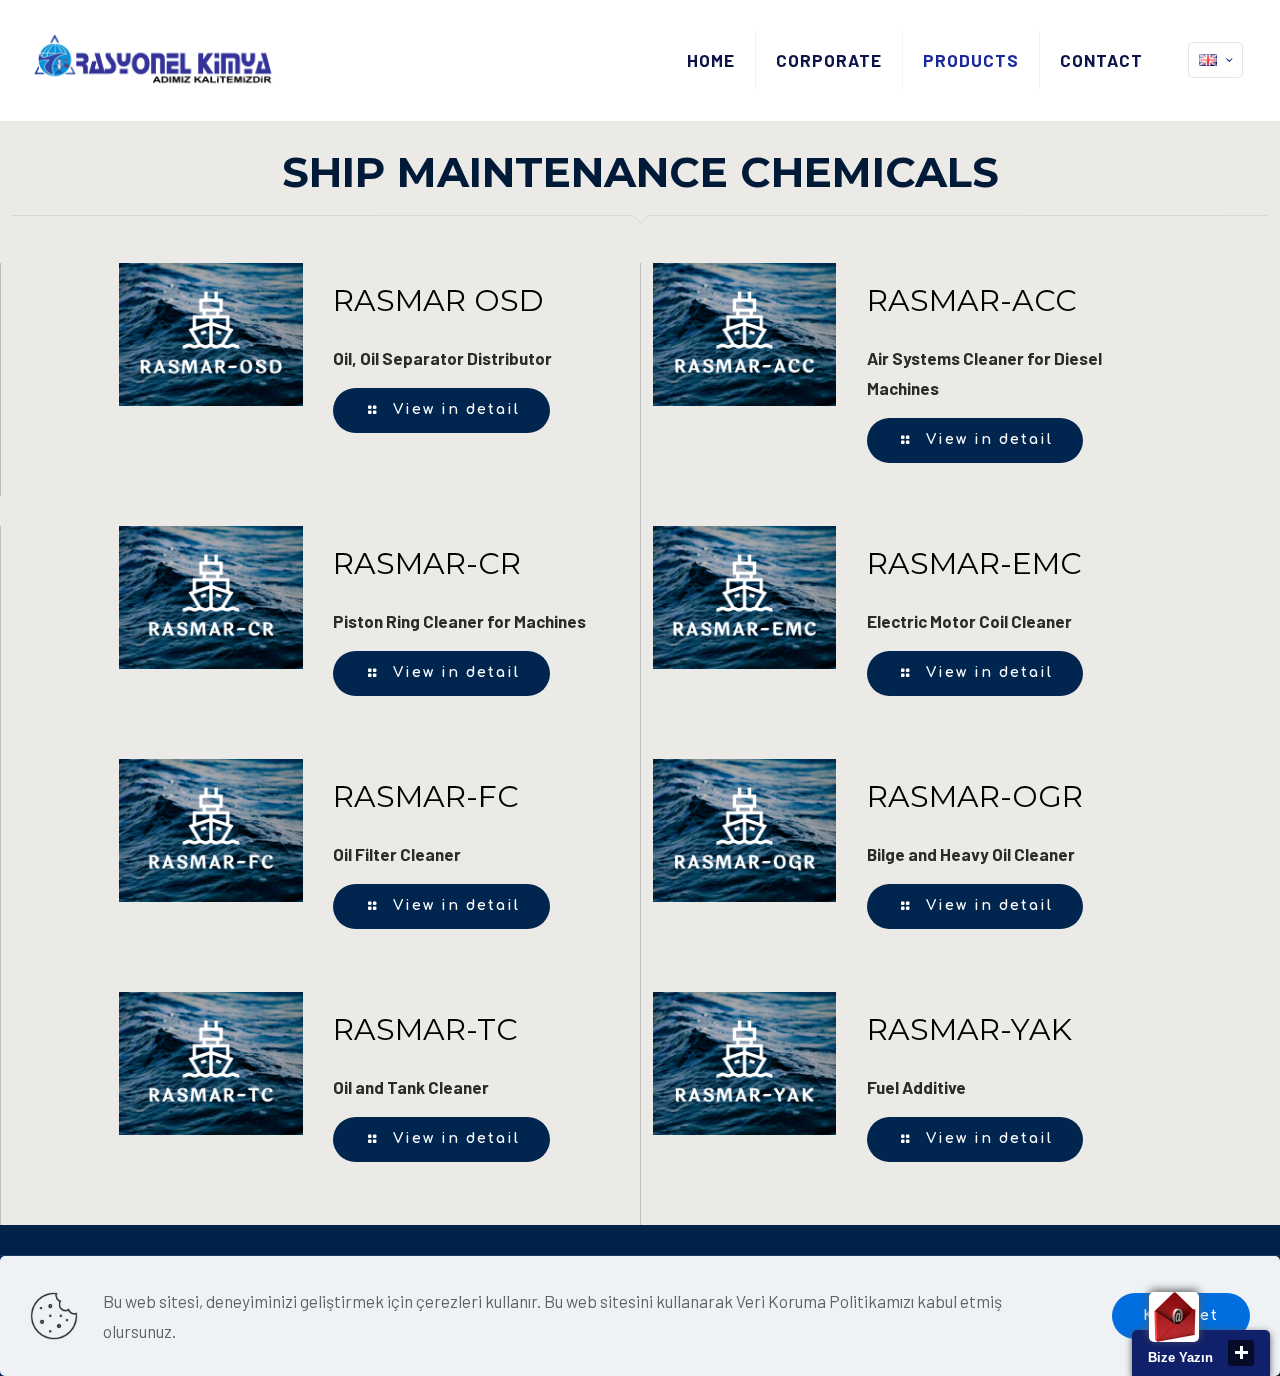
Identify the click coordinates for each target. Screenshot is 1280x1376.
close (1241, 1353)
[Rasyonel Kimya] (152, 60)
